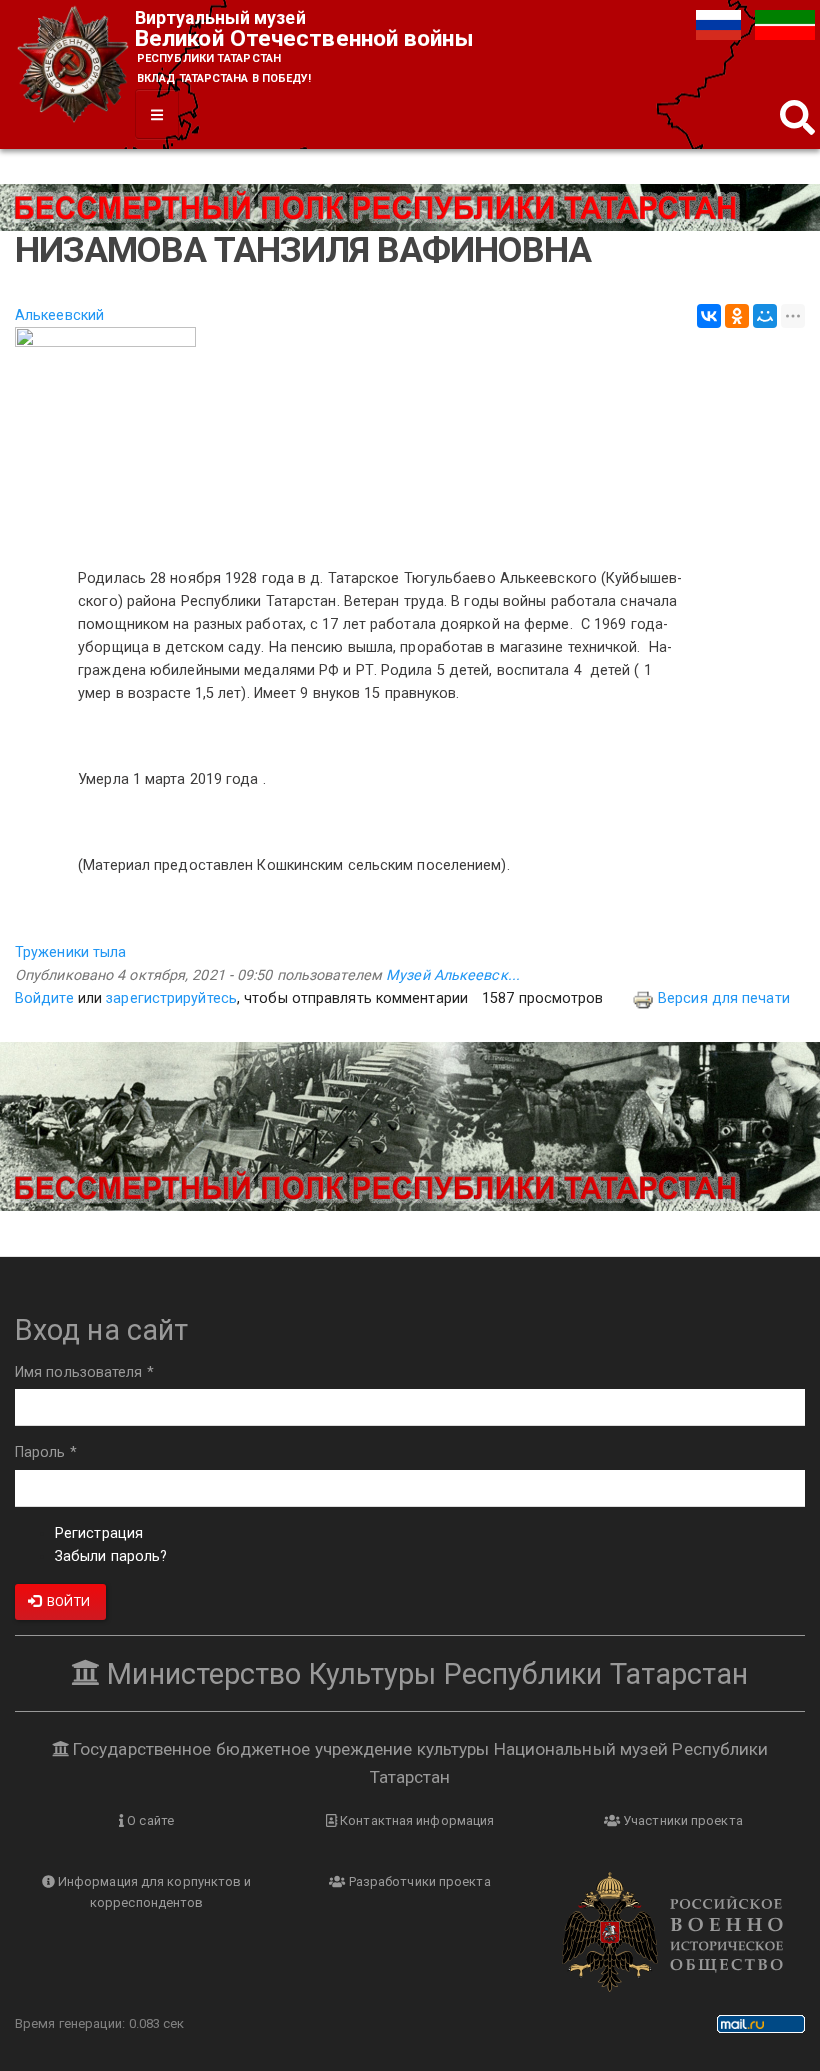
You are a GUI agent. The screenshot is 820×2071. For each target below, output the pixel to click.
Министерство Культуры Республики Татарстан (424, 1674)
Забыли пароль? (111, 1556)
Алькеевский (59, 315)
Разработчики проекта (418, 1881)
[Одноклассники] (737, 316)
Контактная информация (415, 1820)
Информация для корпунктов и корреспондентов (153, 1892)
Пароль (46, 1452)
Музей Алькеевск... (453, 975)
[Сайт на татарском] (785, 24)
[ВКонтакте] (709, 316)
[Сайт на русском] (720, 24)
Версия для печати (724, 998)
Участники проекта (681, 1820)
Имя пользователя (84, 1372)
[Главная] (75, 66)
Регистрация (99, 1533)
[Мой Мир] (765, 316)
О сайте (149, 1820)
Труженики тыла (70, 952)
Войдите (44, 998)
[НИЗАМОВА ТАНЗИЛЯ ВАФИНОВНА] (410, 437)
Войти (67, 1601)
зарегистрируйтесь (171, 998)
